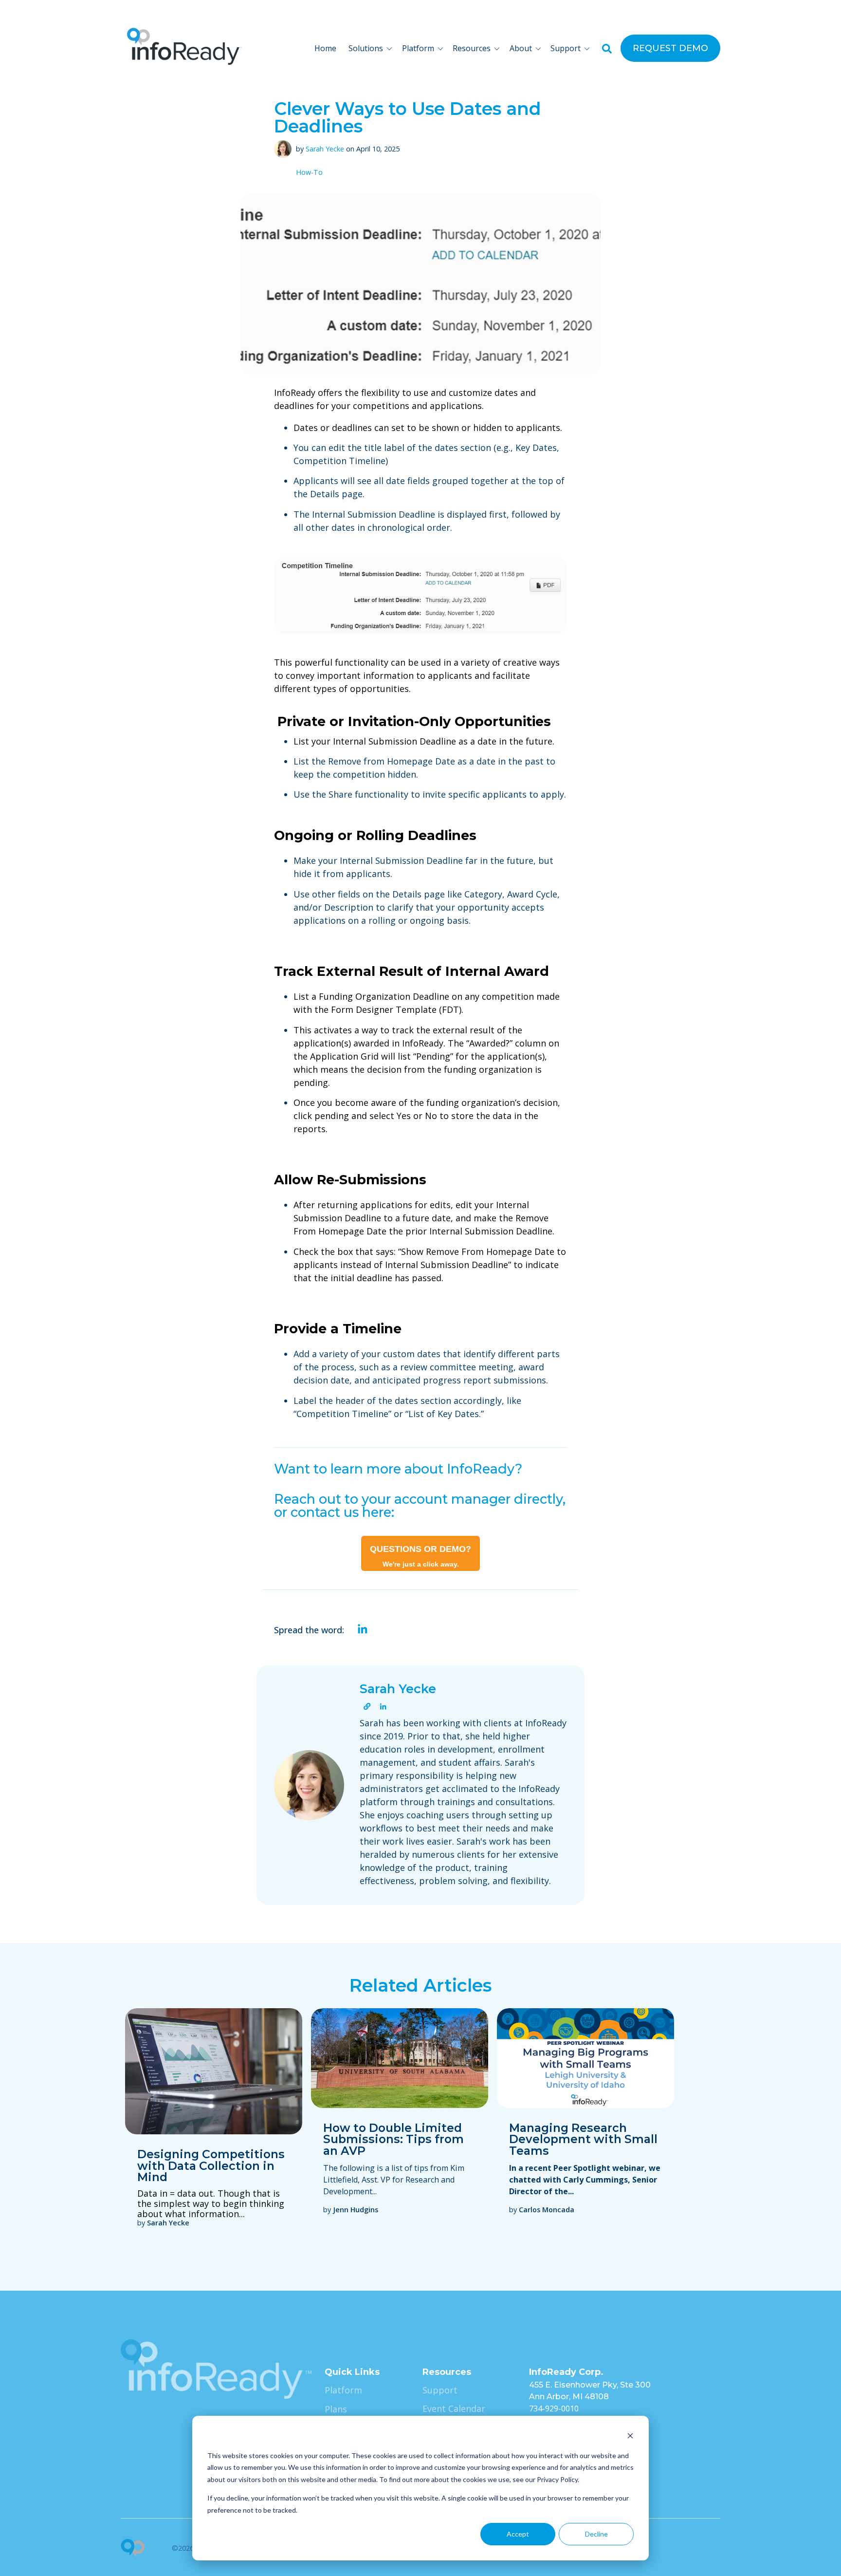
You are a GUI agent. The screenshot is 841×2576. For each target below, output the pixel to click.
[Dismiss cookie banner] (630, 2437)
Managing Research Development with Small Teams (583, 2139)
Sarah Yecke (325, 149)
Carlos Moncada (547, 2210)
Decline (596, 2534)
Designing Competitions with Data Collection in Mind (211, 2165)
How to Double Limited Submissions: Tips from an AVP (393, 2139)
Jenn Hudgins (356, 2210)
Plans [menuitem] (336, 2409)
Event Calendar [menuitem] (454, 2408)
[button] (372, 48)
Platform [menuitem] (343, 2390)
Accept (518, 2534)
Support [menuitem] (440, 2390)
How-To (309, 173)
